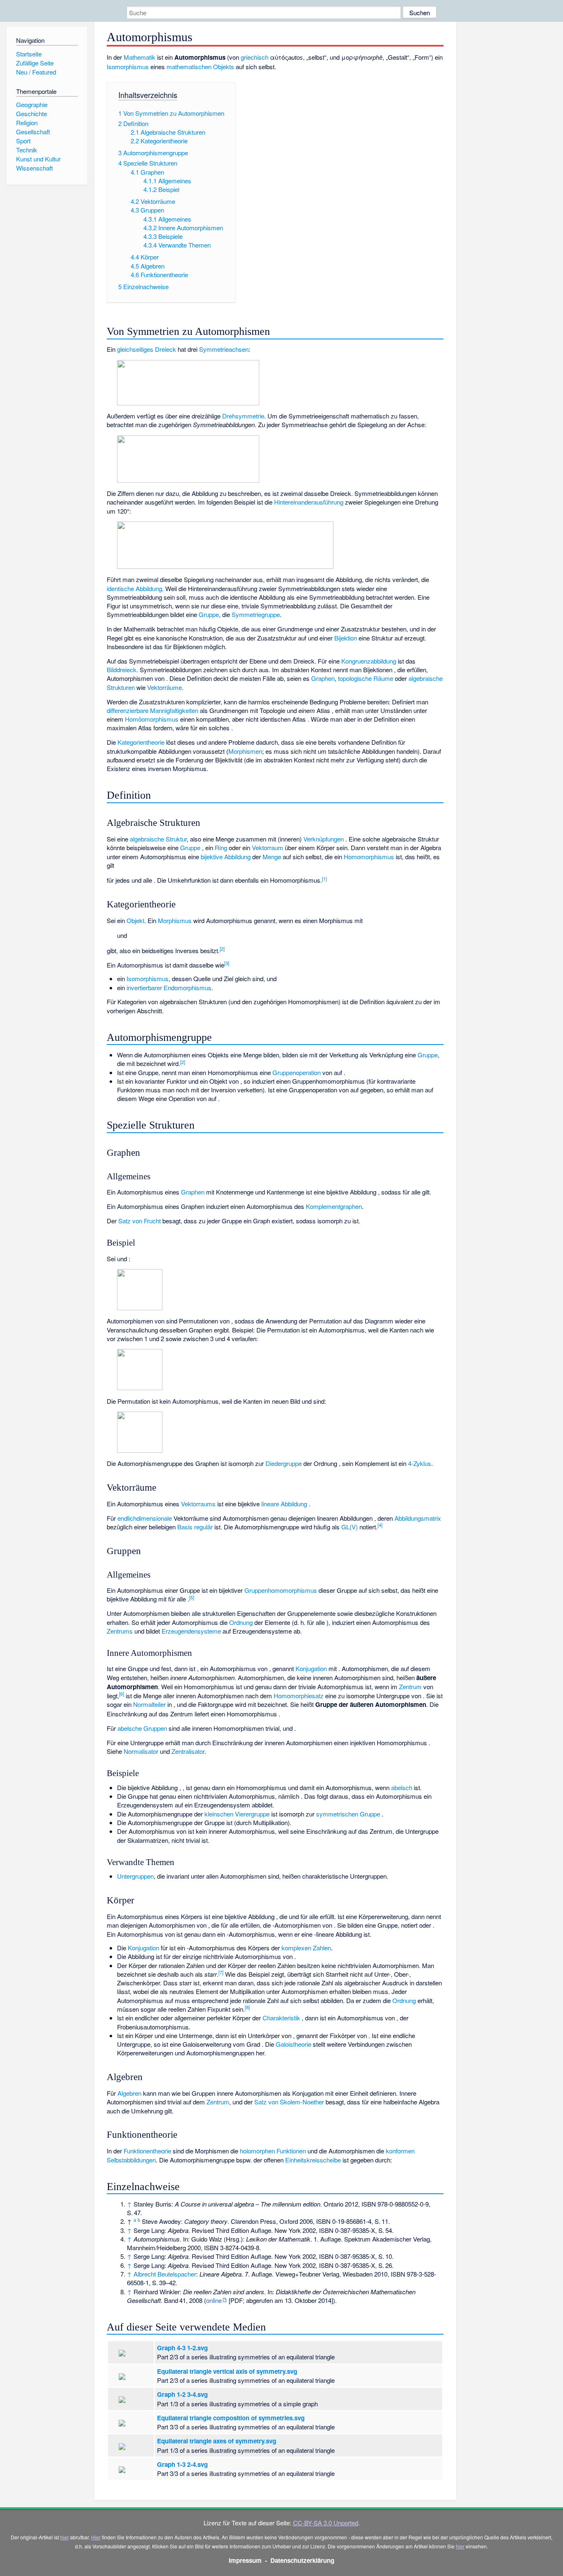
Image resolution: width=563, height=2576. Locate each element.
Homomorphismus (369, 857)
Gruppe (209, 614)
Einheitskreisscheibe (313, 2160)
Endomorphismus (188, 988)
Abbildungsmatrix (418, 1518)
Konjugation (311, 1668)
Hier (96, 2537)
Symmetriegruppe (256, 614)
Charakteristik (281, 2018)
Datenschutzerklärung (302, 2560)
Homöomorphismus (152, 719)
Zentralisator (188, 1751)
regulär (203, 1527)
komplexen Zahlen (306, 1948)
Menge (272, 857)
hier (65, 2537)
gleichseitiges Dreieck (147, 349)
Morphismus (175, 920)
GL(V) (350, 1527)
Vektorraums (198, 1504)
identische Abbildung (134, 588)
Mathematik (140, 57)
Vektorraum (267, 847)
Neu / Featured (36, 72)
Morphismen (245, 751)
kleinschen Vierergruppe (237, 1814)
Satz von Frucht (140, 1221)
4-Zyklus (420, 1463)
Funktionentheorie (147, 2151)
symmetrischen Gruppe (348, 1814)
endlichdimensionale (145, 1518)
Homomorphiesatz (299, 1696)
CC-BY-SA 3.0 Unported (326, 2523)
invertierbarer (144, 988)
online (214, 2300)
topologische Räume (366, 678)
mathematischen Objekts (200, 67)
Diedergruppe (284, 1463)
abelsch (402, 1787)
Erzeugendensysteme (191, 1631)
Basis (185, 1527)
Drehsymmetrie (243, 416)
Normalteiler (149, 1704)
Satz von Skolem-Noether (289, 2102)
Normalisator (141, 1751)
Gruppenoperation (297, 1072)
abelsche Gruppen (142, 1728)
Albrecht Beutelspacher (165, 2274)
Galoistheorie (293, 2044)
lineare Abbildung (284, 1504)
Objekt (135, 920)
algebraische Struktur (158, 839)
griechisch (255, 57)
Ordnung (241, 1622)
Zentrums (120, 1631)
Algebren (129, 2093)
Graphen (323, 678)
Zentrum (410, 1687)
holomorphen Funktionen (273, 2151)
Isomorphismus (128, 67)
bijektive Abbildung (226, 857)
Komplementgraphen (334, 1206)
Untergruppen (135, 1876)
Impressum (245, 2560)
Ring (221, 847)
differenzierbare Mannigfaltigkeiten (152, 710)
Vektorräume (164, 687)
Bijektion (346, 638)
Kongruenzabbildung (369, 661)
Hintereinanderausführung (309, 502)
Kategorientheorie (141, 742)
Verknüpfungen (324, 839)
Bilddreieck (122, 670)
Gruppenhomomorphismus (281, 1590)
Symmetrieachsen (224, 349)
